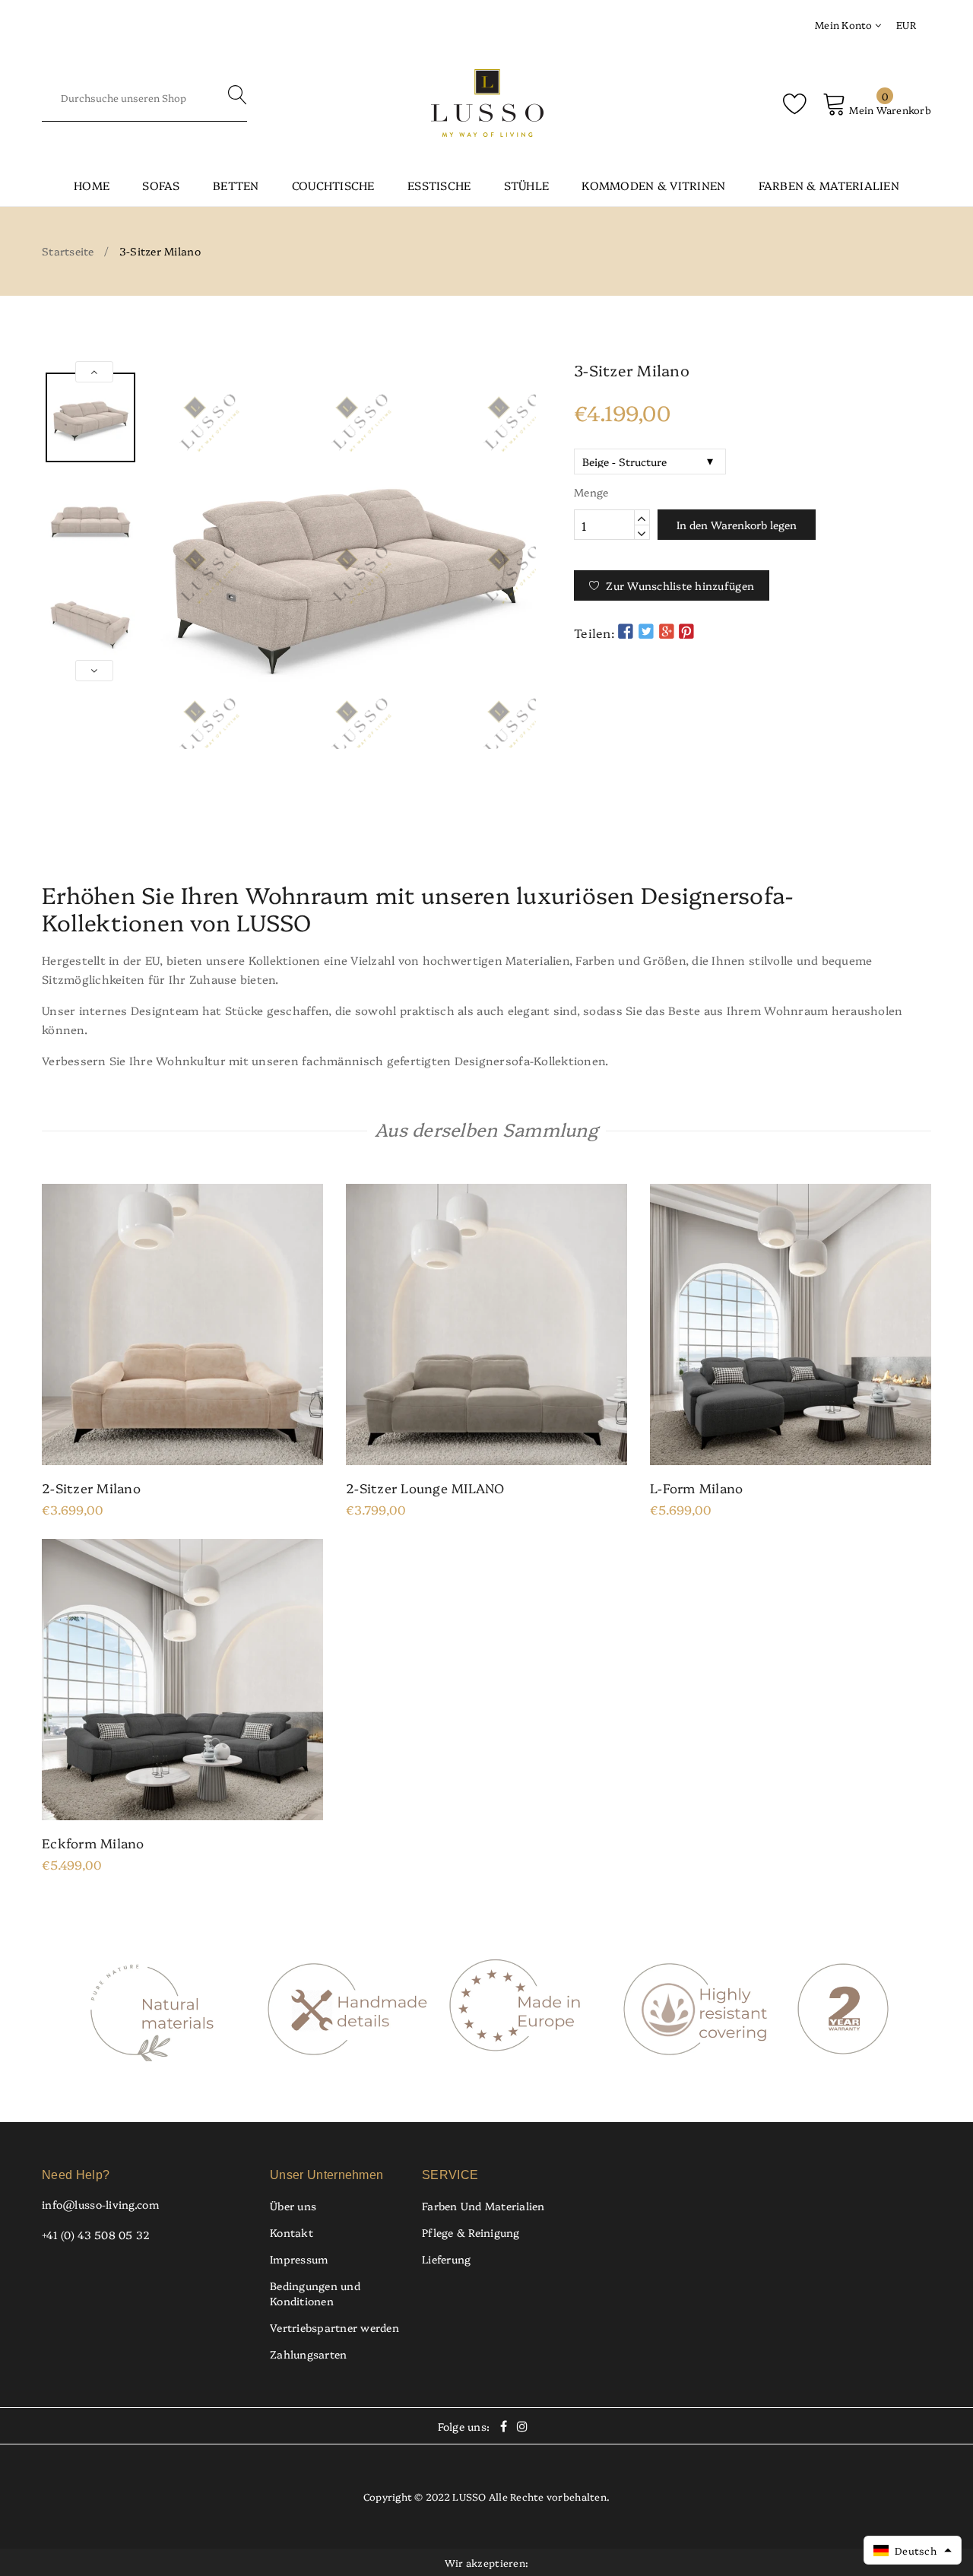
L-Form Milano (696, 1488)
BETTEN (236, 185)
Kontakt (292, 2232)
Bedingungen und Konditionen (315, 2293)
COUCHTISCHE (333, 185)
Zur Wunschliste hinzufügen (680, 585)
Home (92, 185)
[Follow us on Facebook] (626, 631)
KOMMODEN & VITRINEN (653, 185)
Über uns (293, 2206)
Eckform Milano (93, 1843)
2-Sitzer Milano (91, 1488)
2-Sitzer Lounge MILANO (425, 1488)
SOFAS (161, 185)
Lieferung (446, 2259)
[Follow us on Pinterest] (686, 631)
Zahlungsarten (308, 2354)
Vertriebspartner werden (334, 2327)
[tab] (486, 836)
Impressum (299, 2259)
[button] (913, 2550)
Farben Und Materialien (483, 2206)
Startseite (68, 251)
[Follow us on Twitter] (646, 631)
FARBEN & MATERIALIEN (829, 185)
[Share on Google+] (666, 631)
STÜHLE (527, 185)
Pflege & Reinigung (471, 2232)
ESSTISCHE (439, 185)
